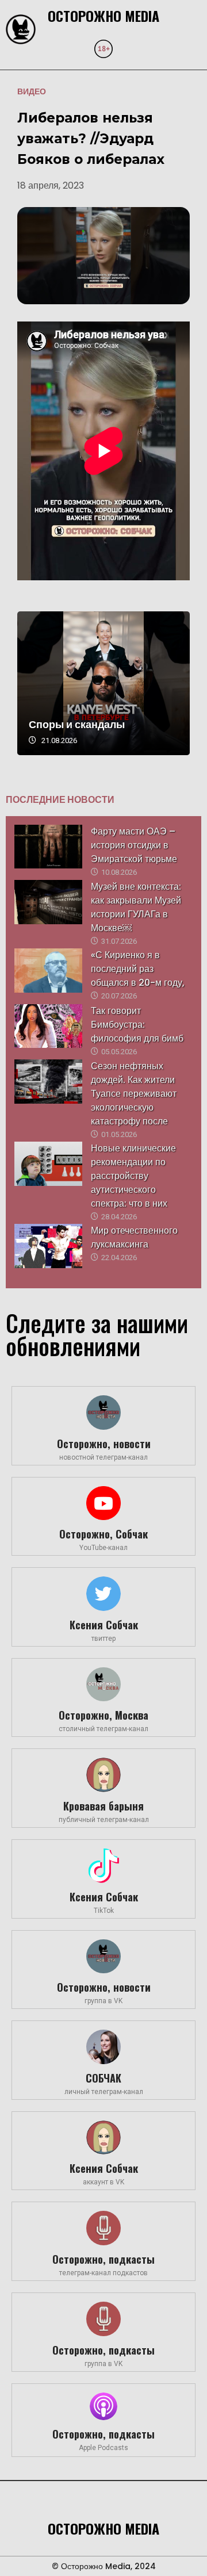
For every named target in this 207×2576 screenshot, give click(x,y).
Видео (32, 91)
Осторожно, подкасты (103, 2259)
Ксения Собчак (104, 1625)
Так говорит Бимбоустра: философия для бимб (137, 1025)
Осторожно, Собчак (103, 1534)
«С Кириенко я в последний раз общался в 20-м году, (138, 969)
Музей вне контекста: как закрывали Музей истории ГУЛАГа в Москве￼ (136, 907)
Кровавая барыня (103, 1806)
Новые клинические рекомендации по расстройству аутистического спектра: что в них (133, 1176)
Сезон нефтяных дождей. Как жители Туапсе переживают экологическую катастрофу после (134, 1094)
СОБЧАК (103, 2078)
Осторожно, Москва (103, 1715)
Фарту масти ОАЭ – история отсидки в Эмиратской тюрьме (134, 845)
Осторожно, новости (104, 1444)
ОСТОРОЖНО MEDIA (103, 16)
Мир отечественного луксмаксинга (134, 1237)
